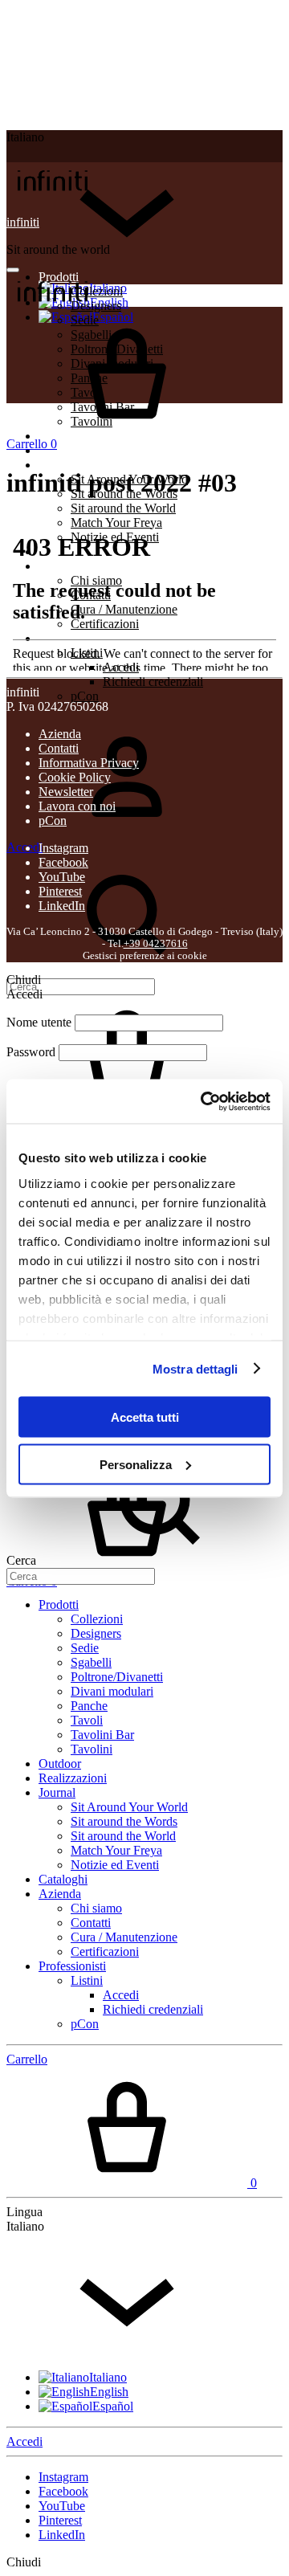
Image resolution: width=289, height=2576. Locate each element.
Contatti (59, 748)
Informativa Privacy (89, 763)
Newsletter (66, 792)
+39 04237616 (156, 944)
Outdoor (60, 1764)
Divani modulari (112, 1691)
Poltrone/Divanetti (117, 1677)
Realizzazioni (73, 450)
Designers (96, 1633)
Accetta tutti (145, 1417)
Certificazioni (105, 1951)
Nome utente (39, 1022)
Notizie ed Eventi (115, 1865)
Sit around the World (123, 508)
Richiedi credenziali (153, 682)
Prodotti (59, 1604)
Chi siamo (96, 1908)
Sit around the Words (124, 1821)
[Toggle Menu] (13, 270)
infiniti (23, 222)
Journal (57, 465)
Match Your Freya (116, 1850)
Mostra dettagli (195, 1368)
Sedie (85, 1648)
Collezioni (97, 1619)
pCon (85, 696)
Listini (87, 1980)
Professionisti (72, 1966)
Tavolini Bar (102, 1735)
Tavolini (92, 1749)
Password (31, 1052)
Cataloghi (63, 1879)
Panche (89, 1706)
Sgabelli (91, 1662)
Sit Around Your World (129, 1807)
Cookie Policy (75, 777)
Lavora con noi (77, 806)
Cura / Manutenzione (124, 1937)
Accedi (121, 1995)
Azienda (60, 734)
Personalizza (136, 1464)
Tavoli (87, 1720)
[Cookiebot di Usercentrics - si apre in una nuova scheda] (204, 1101)
